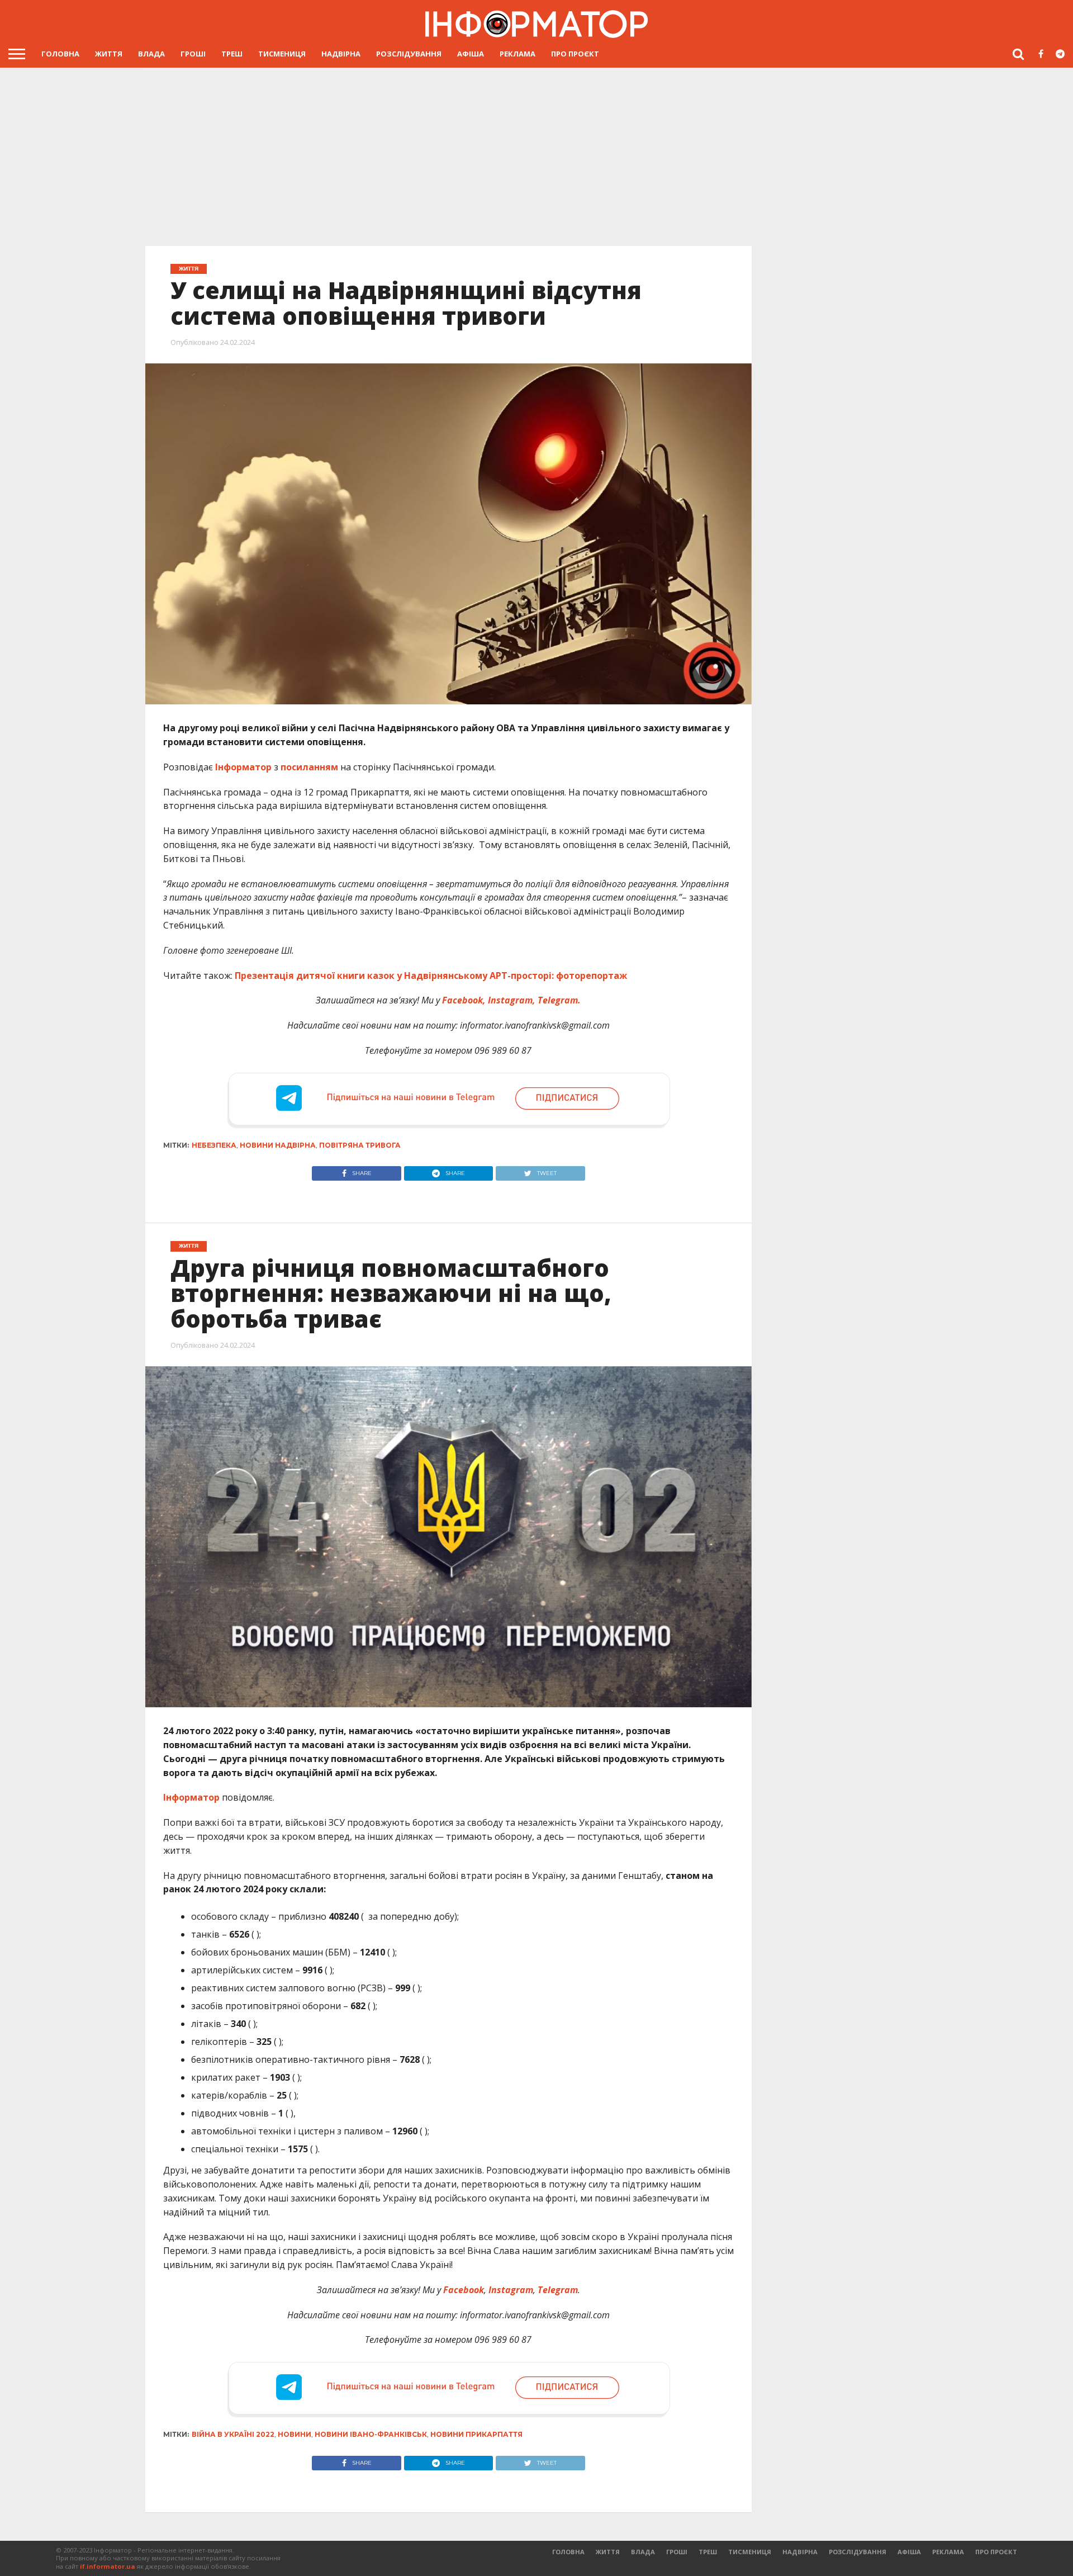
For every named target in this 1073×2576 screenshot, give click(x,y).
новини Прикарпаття (476, 2434)
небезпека (214, 1145)
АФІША (471, 54)
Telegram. (559, 1000)
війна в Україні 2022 (233, 2434)
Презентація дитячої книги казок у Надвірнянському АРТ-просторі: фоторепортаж (431, 976)
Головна (60, 54)
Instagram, (513, 1000)
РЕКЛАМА (517, 54)
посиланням (308, 767)
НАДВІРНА (341, 54)
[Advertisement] (536, 151)
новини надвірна (278, 1145)
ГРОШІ (193, 54)
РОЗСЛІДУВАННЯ (409, 54)
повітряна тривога (360, 1145)
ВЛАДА (151, 54)
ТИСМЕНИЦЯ (282, 54)
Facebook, (465, 1000)
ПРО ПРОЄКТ (575, 54)
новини (295, 2434)
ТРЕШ (232, 54)
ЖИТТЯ (109, 54)
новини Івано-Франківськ (371, 2434)
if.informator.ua (108, 2566)
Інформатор (243, 767)
